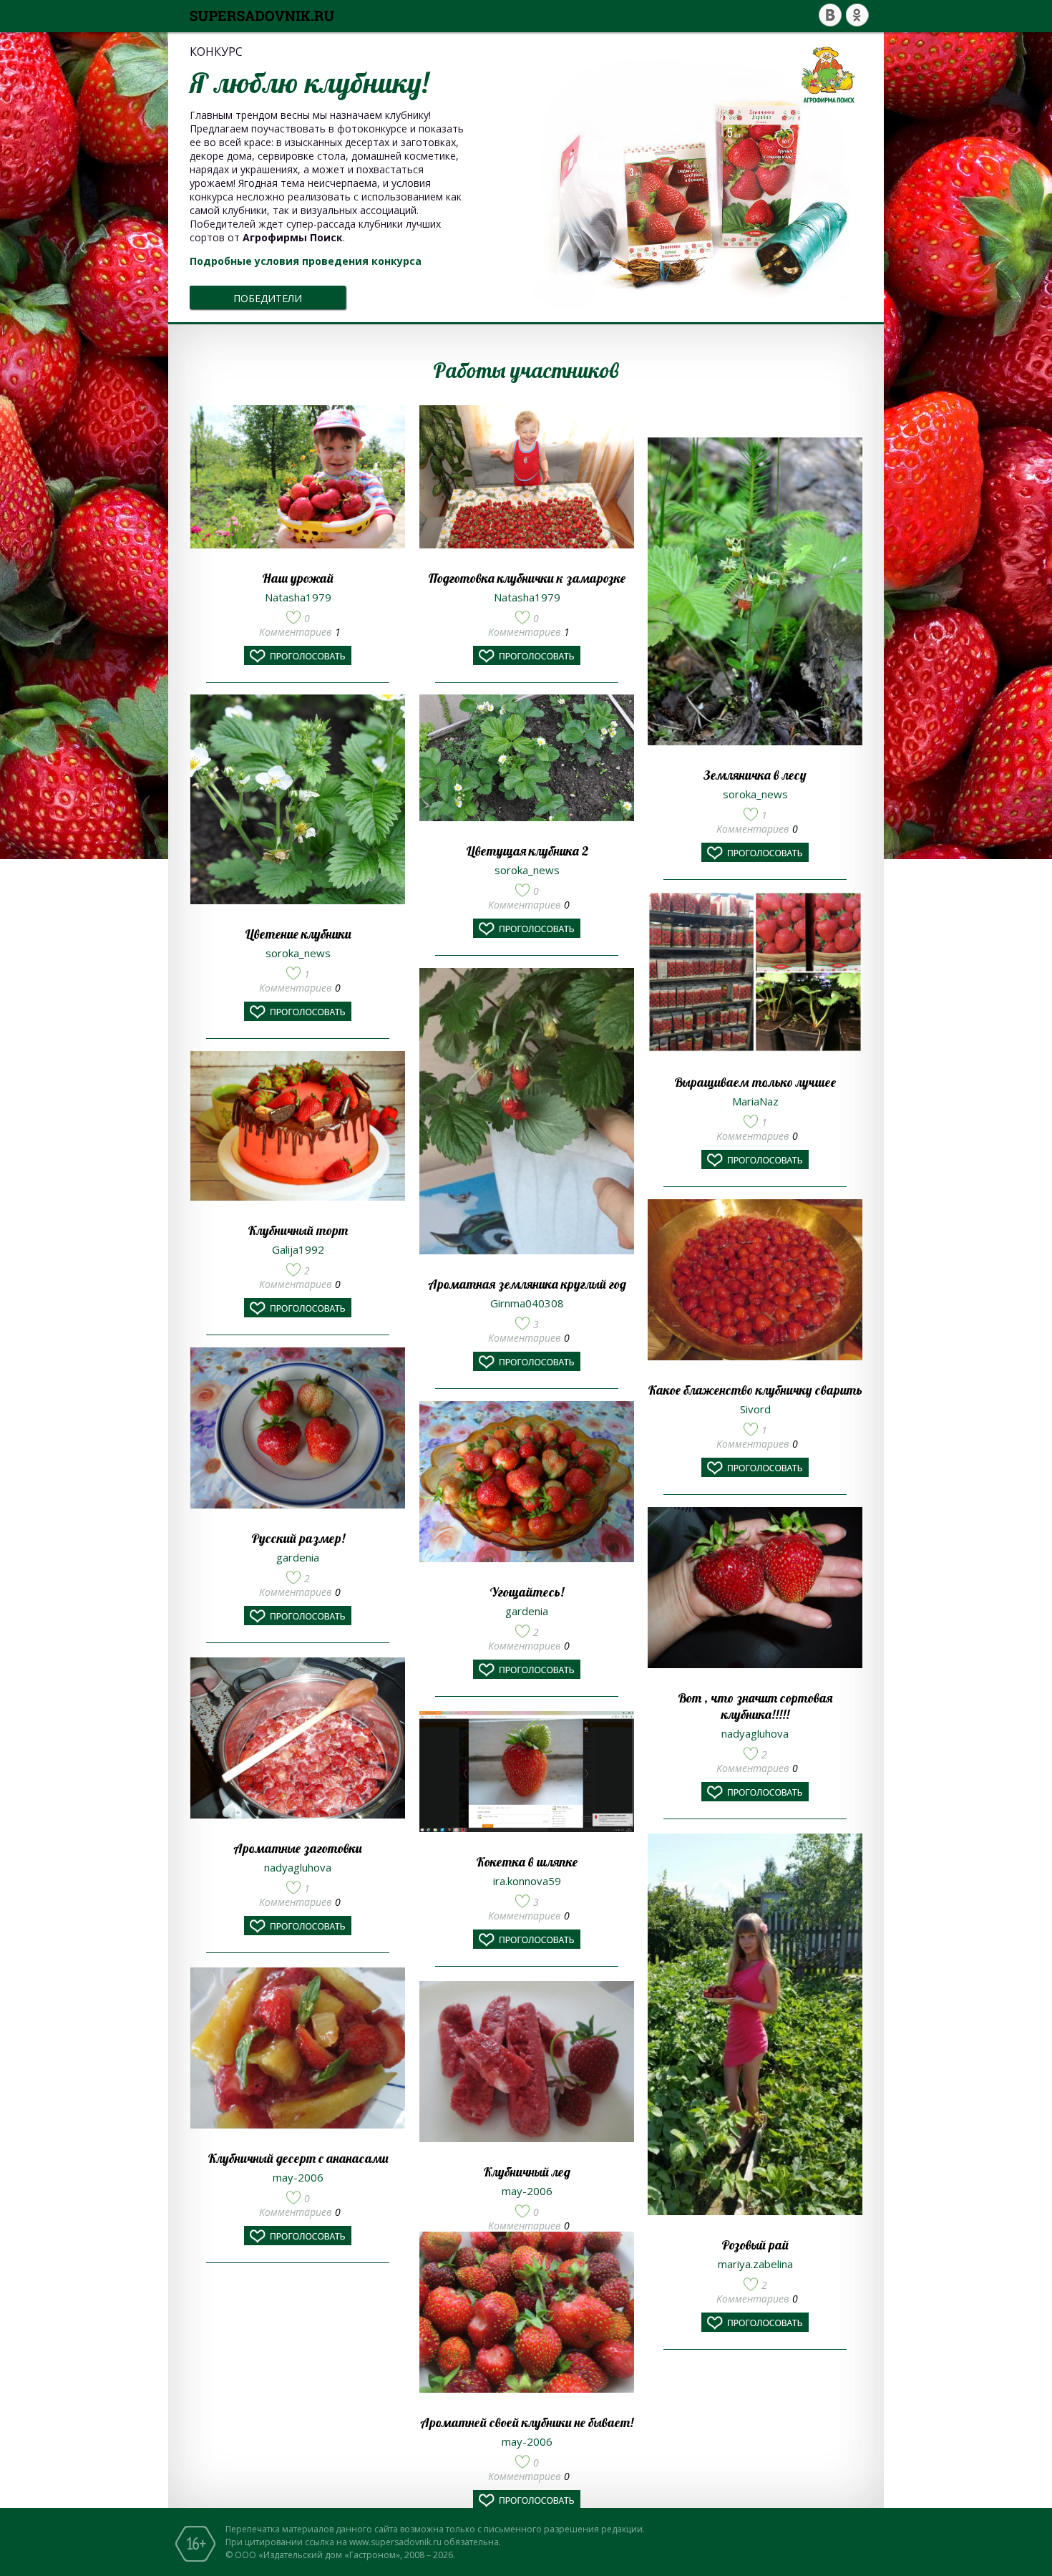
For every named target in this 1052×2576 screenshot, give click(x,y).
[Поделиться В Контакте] (830, 15)
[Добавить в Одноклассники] (857, 15)
